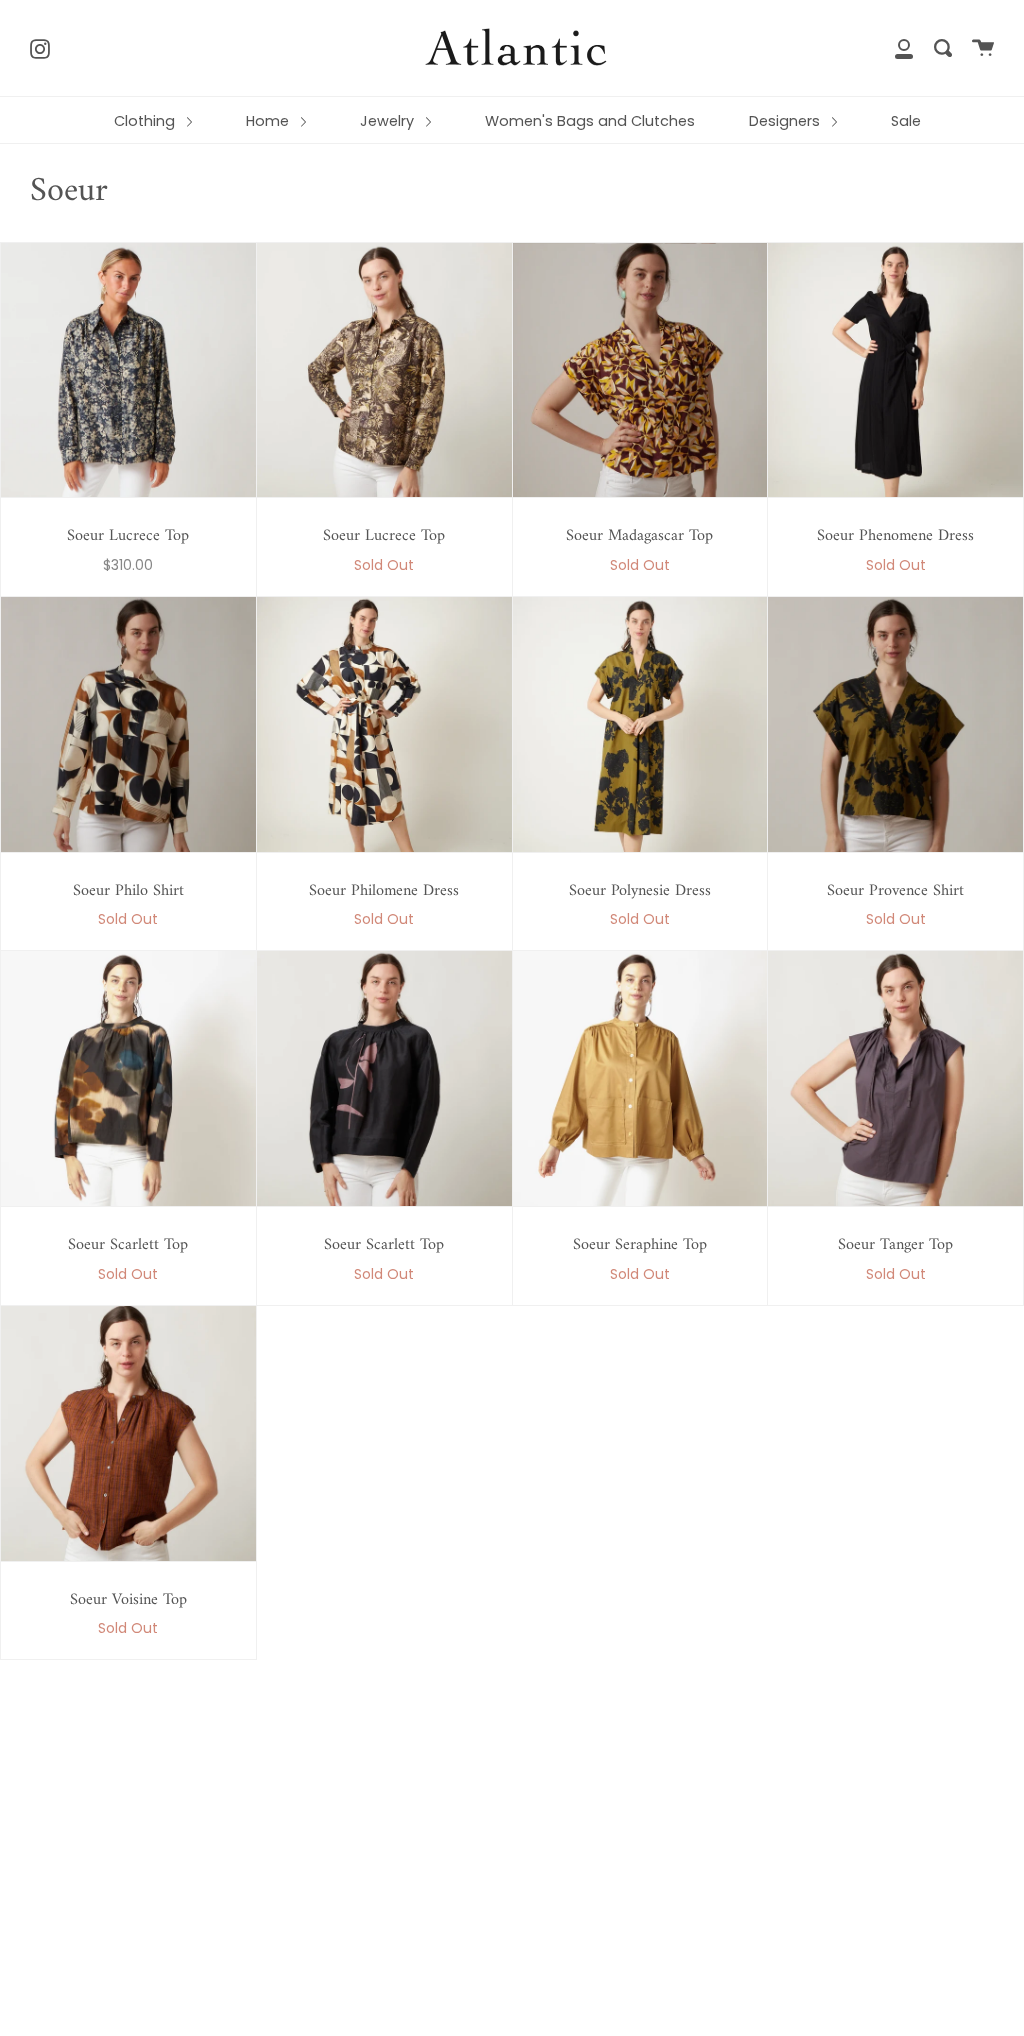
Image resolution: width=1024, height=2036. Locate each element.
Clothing (146, 121)
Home (269, 121)
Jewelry (389, 121)
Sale (906, 121)
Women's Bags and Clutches (590, 121)
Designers (786, 121)
